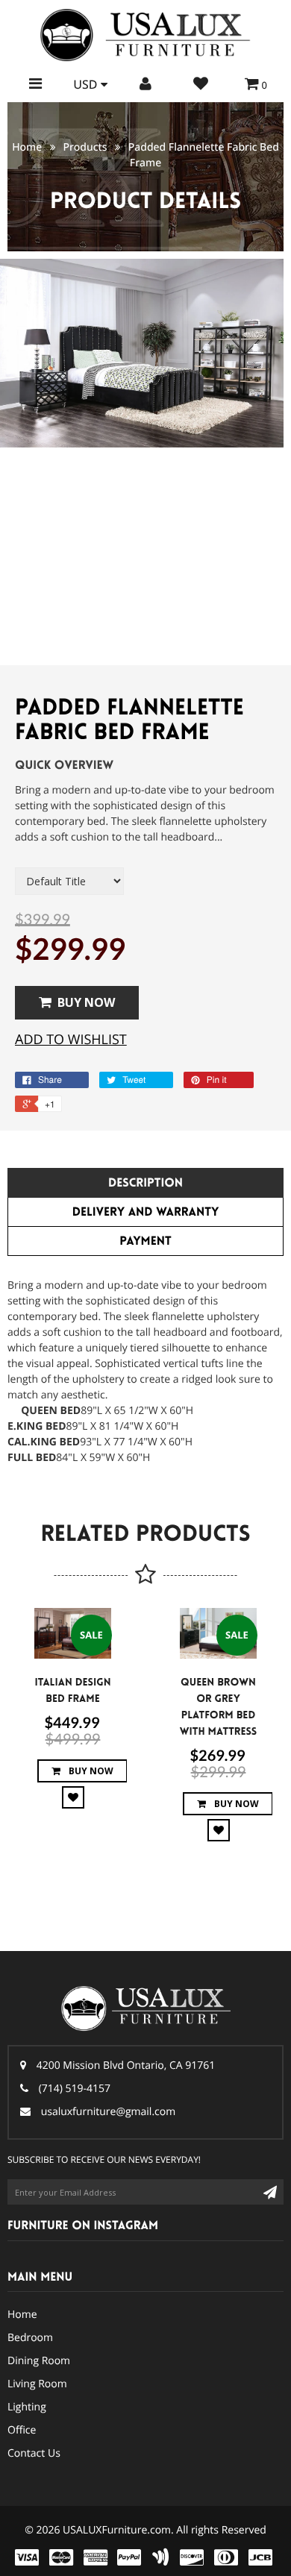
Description (145, 1183)
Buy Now (86, 1002)
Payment (145, 1241)
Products (85, 147)
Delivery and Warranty (146, 1212)
